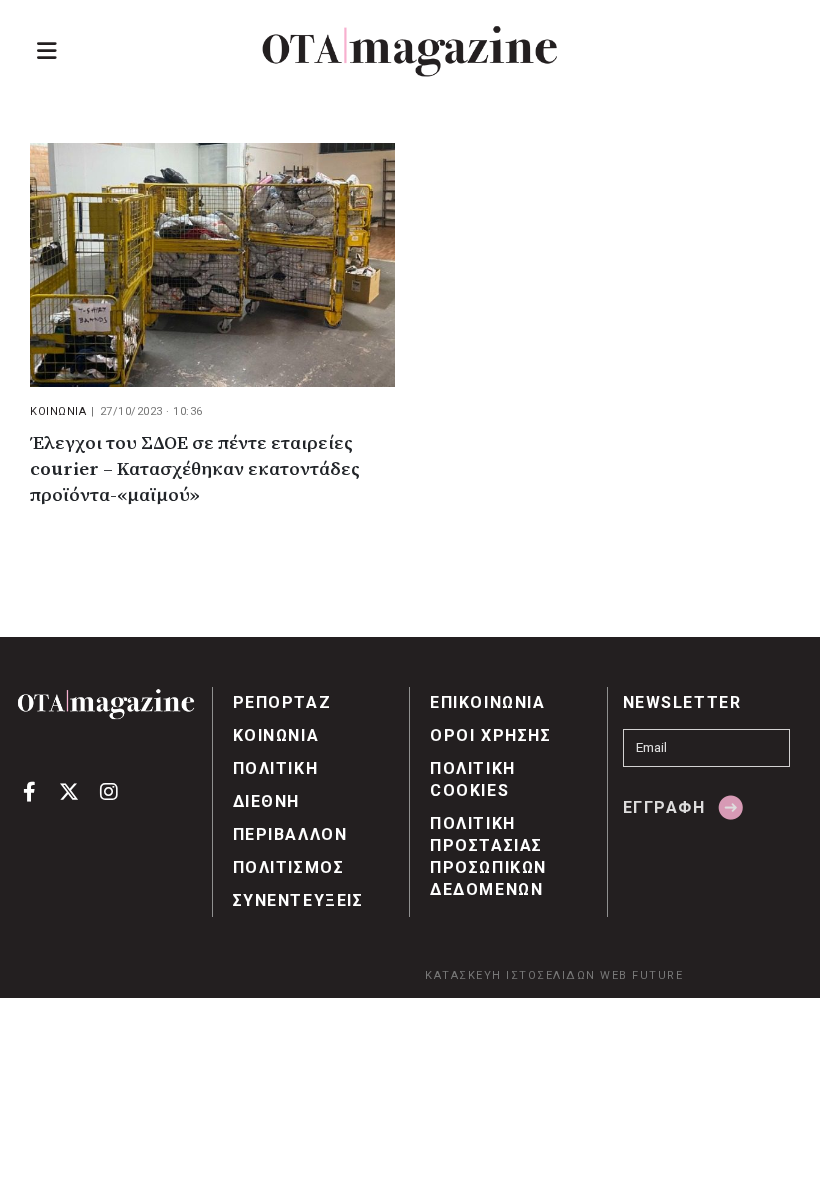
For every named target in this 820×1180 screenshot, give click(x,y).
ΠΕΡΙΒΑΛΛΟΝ (290, 834)
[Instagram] (108, 790)
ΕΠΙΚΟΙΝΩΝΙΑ (488, 702)
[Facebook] (29, 790)
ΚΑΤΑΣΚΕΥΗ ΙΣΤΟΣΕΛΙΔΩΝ (510, 975)
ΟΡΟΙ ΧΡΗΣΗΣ (491, 735)
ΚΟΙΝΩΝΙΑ (58, 411)
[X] (69, 790)
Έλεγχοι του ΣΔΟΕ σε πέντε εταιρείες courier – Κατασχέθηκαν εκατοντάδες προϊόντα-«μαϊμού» (195, 469)
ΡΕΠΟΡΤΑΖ (282, 702)
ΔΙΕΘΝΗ (267, 801)
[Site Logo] (410, 51)
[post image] (212, 265)
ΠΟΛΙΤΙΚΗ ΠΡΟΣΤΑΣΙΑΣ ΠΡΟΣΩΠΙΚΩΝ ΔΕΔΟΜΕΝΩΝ (488, 856)
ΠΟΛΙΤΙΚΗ (276, 768)
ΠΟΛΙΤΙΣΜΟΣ (289, 867)
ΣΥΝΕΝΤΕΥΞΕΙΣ (298, 900)
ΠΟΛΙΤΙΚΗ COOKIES (473, 779)
